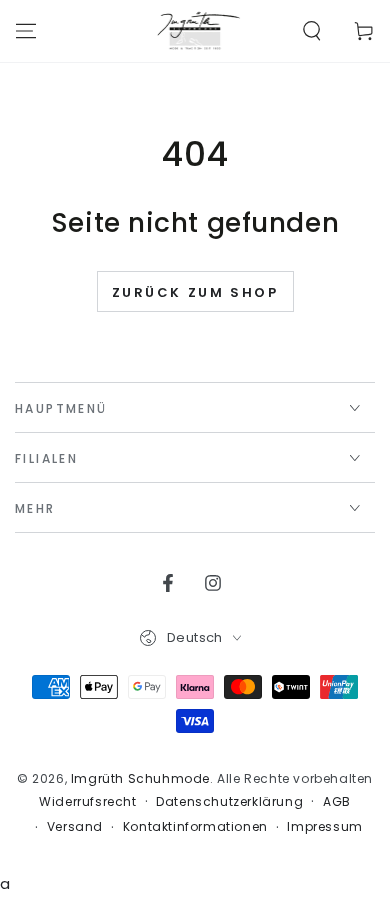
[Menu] (26, 31)
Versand (75, 827)
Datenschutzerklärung (229, 802)
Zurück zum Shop (195, 292)
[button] (312, 31)
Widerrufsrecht (87, 802)
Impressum (324, 827)
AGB (337, 802)
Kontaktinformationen (195, 827)
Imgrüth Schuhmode (140, 778)
